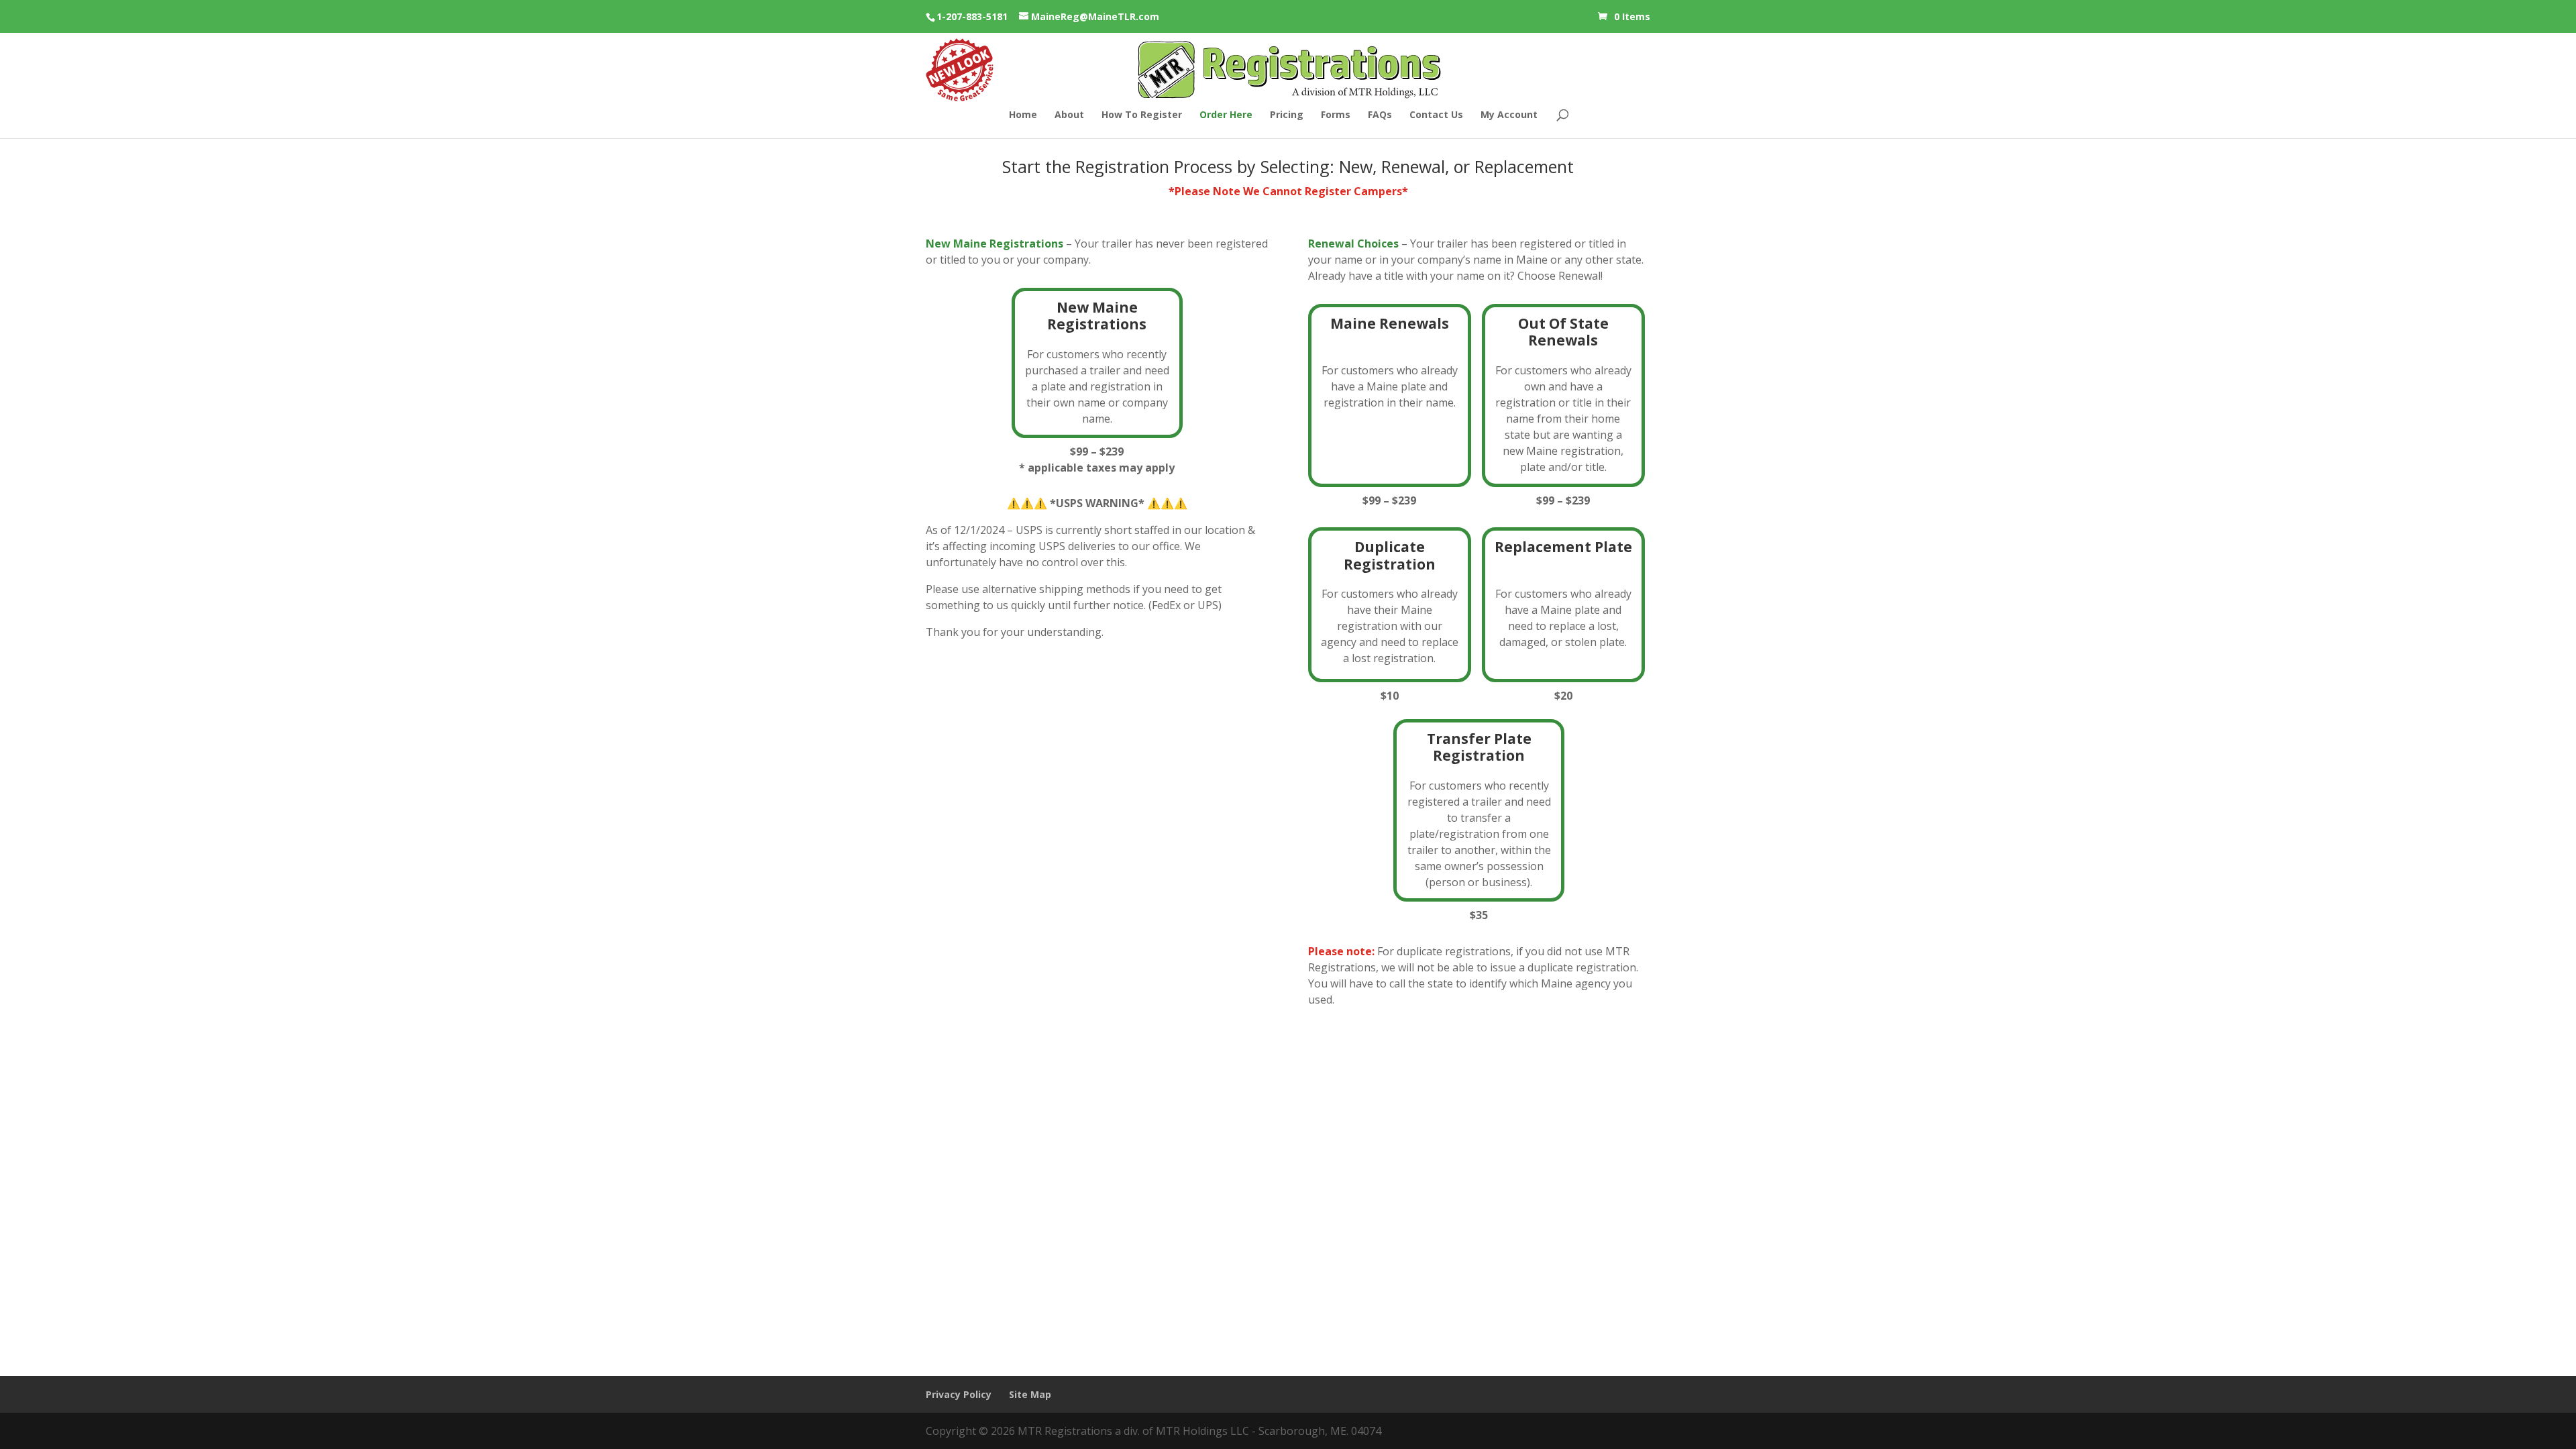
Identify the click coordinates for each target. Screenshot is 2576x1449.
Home (1023, 115)
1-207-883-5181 (972, 16)
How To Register (1142, 115)
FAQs (1380, 115)
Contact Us (1436, 115)
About (1069, 115)
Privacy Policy (959, 1394)
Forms (1336, 115)
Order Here (1226, 115)
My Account (1509, 115)
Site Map (1030, 1394)
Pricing (1287, 115)
